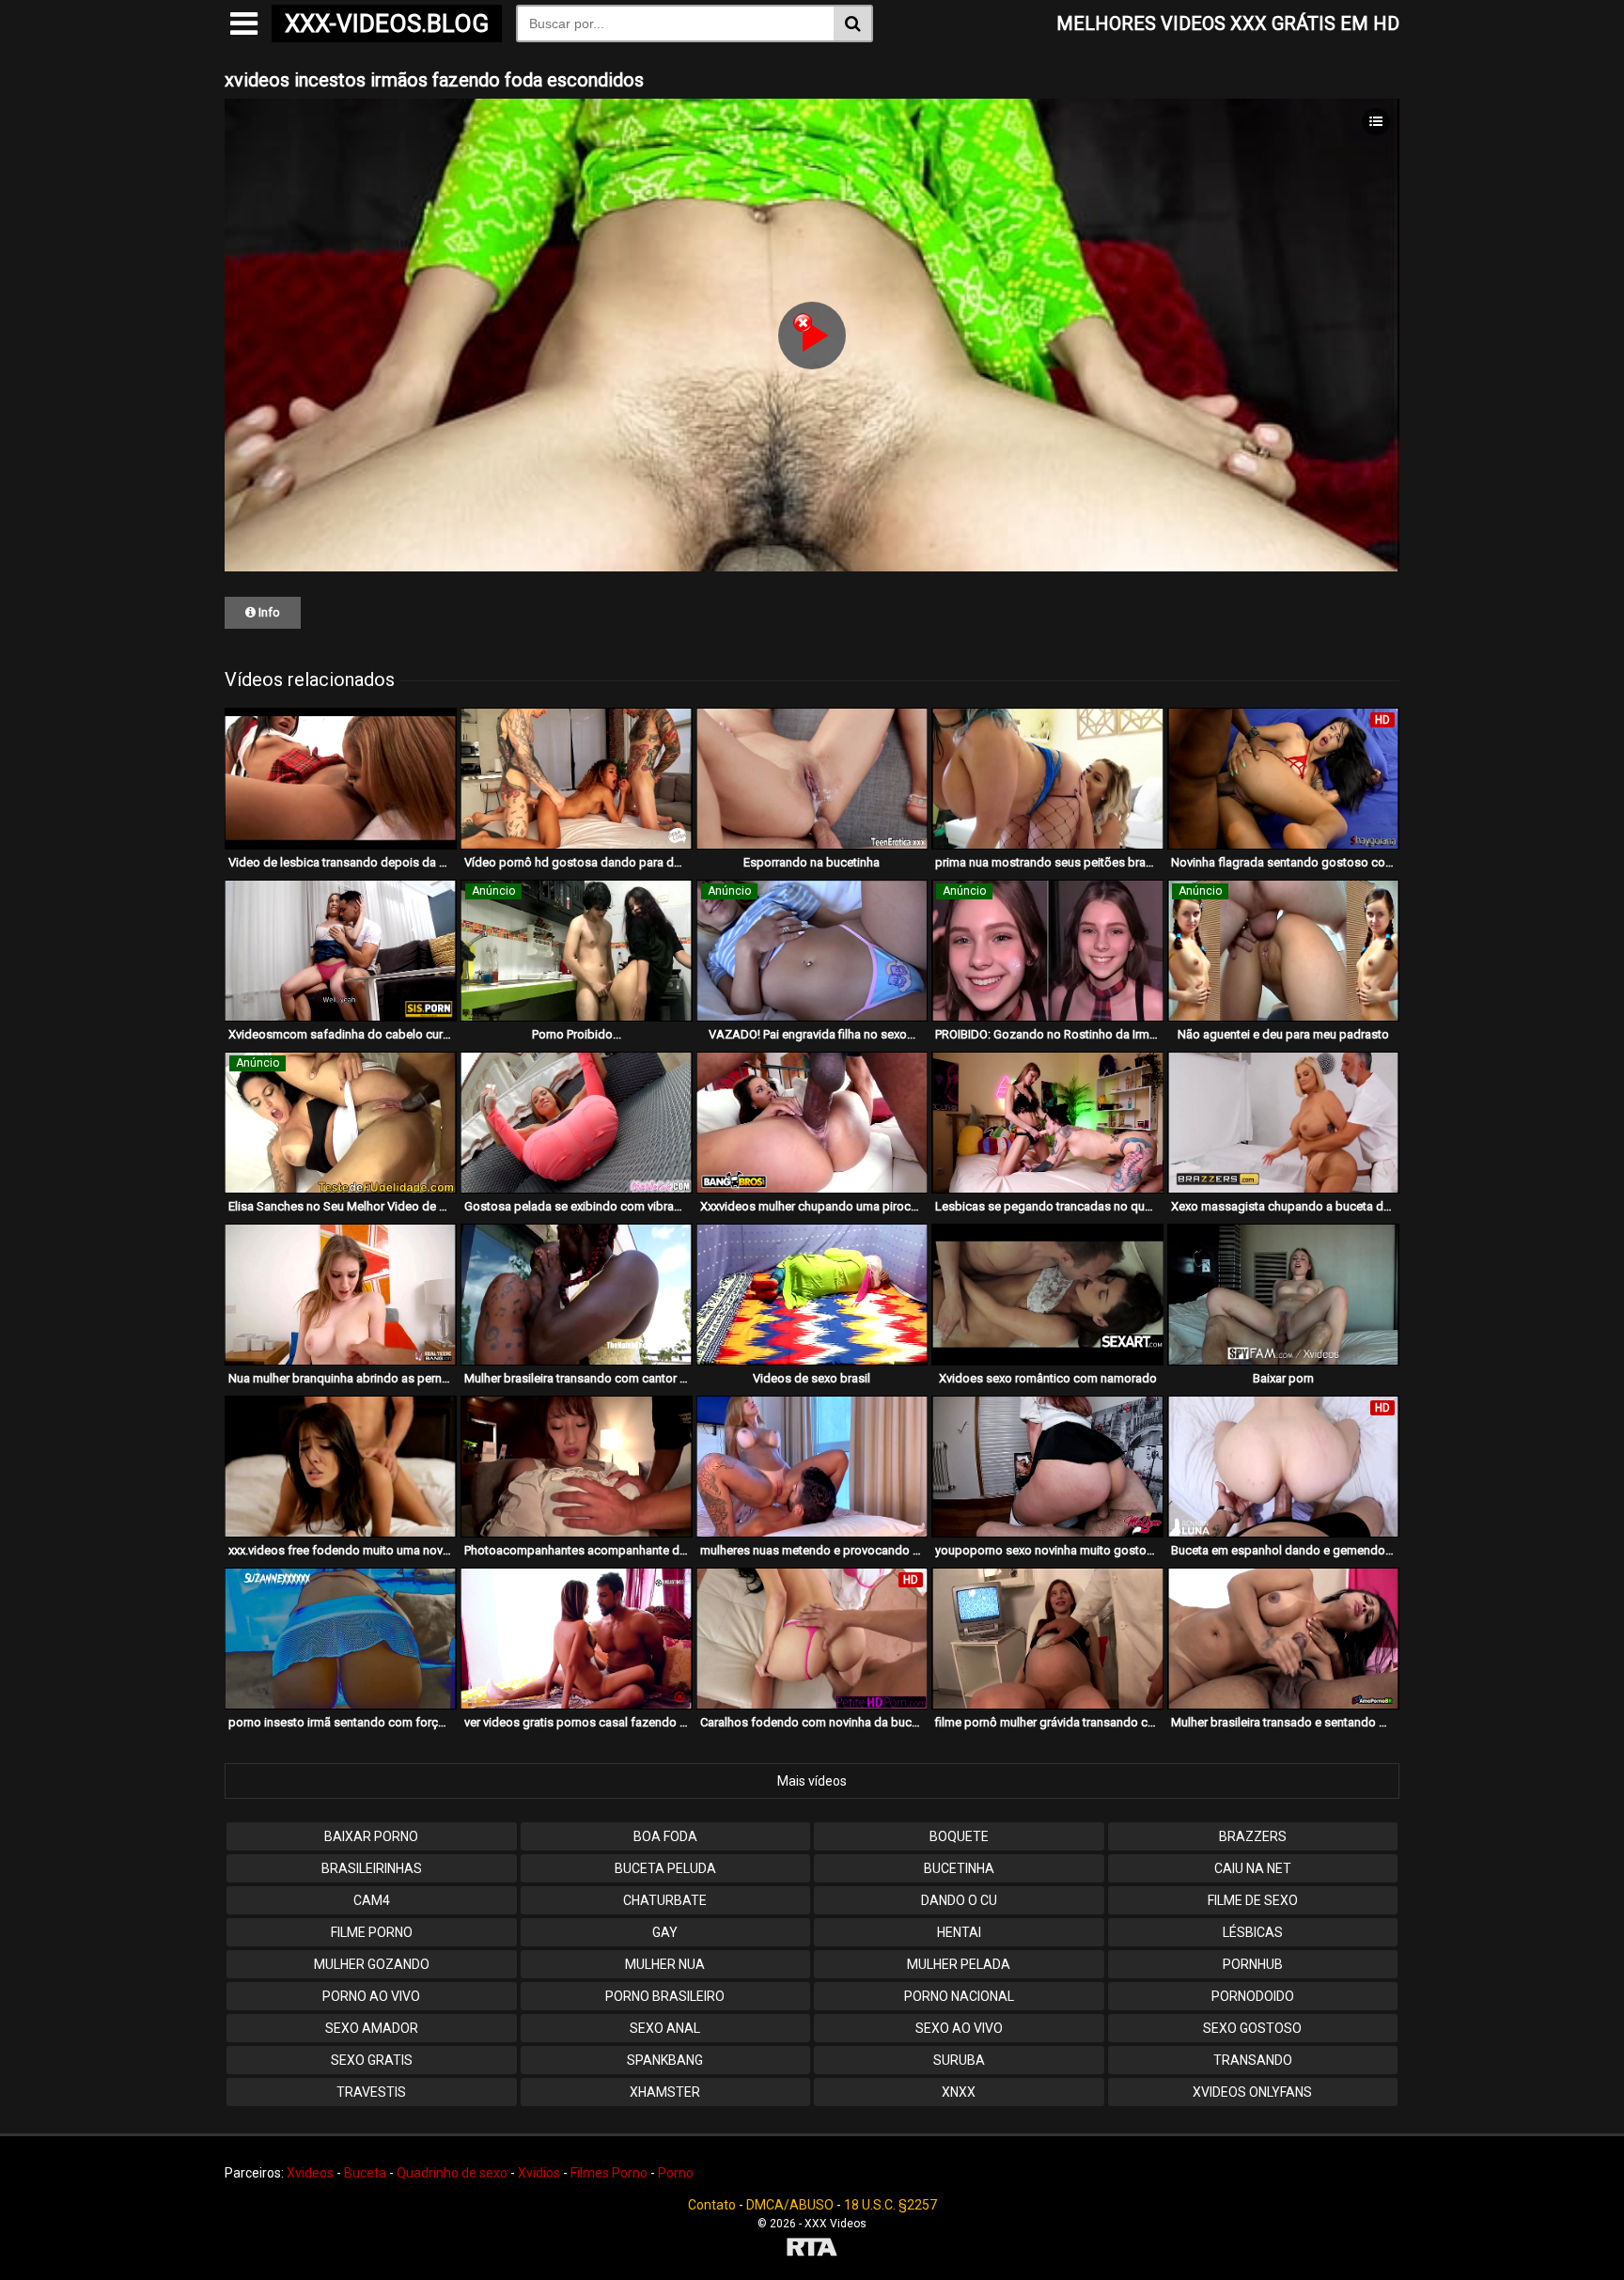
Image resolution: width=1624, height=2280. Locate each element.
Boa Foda (665, 1836)
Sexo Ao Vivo (959, 2028)
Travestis (371, 2092)
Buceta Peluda (665, 1868)
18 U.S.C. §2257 (890, 2205)
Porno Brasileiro (665, 1996)
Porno (676, 2173)
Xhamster (665, 2092)
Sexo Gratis (372, 2060)
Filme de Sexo (1253, 1900)
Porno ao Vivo (371, 1996)
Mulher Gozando (372, 1964)
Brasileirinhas (372, 1868)
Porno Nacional (959, 1996)
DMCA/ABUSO (790, 2205)
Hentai (959, 1932)
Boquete (959, 1836)
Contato (712, 2205)
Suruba (959, 2060)
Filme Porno (372, 1932)
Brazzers (1253, 1836)
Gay (665, 1932)
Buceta (365, 2173)
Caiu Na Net (1253, 1868)
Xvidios (539, 2173)
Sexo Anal (665, 2028)
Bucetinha (959, 1868)
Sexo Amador (372, 2028)
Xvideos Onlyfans (1252, 2092)
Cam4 (372, 1900)
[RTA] (812, 2249)
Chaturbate (665, 1900)
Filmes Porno (609, 2173)
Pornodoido (1253, 1996)
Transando (1253, 2060)
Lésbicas (1253, 1932)
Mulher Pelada (959, 1964)
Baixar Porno (371, 1836)
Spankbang (665, 2060)
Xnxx (959, 2092)
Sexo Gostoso (1252, 2028)
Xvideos (310, 2173)
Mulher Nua (665, 1964)
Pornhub (1253, 1964)
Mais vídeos (812, 1781)
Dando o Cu (959, 1900)
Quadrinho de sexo (452, 2173)
